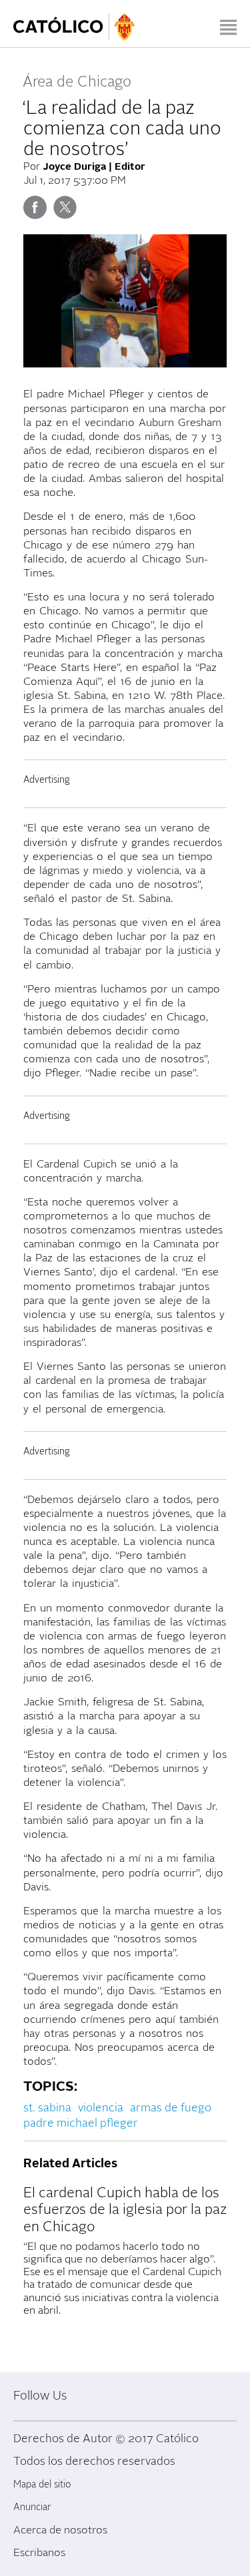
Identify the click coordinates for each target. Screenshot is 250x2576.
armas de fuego (171, 2108)
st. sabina (47, 2108)
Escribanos (39, 2553)
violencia (101, 2108)
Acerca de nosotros (60, 2530)
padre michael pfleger (81, 2123)
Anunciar (32, 2507)
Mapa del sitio (42, 2484)
